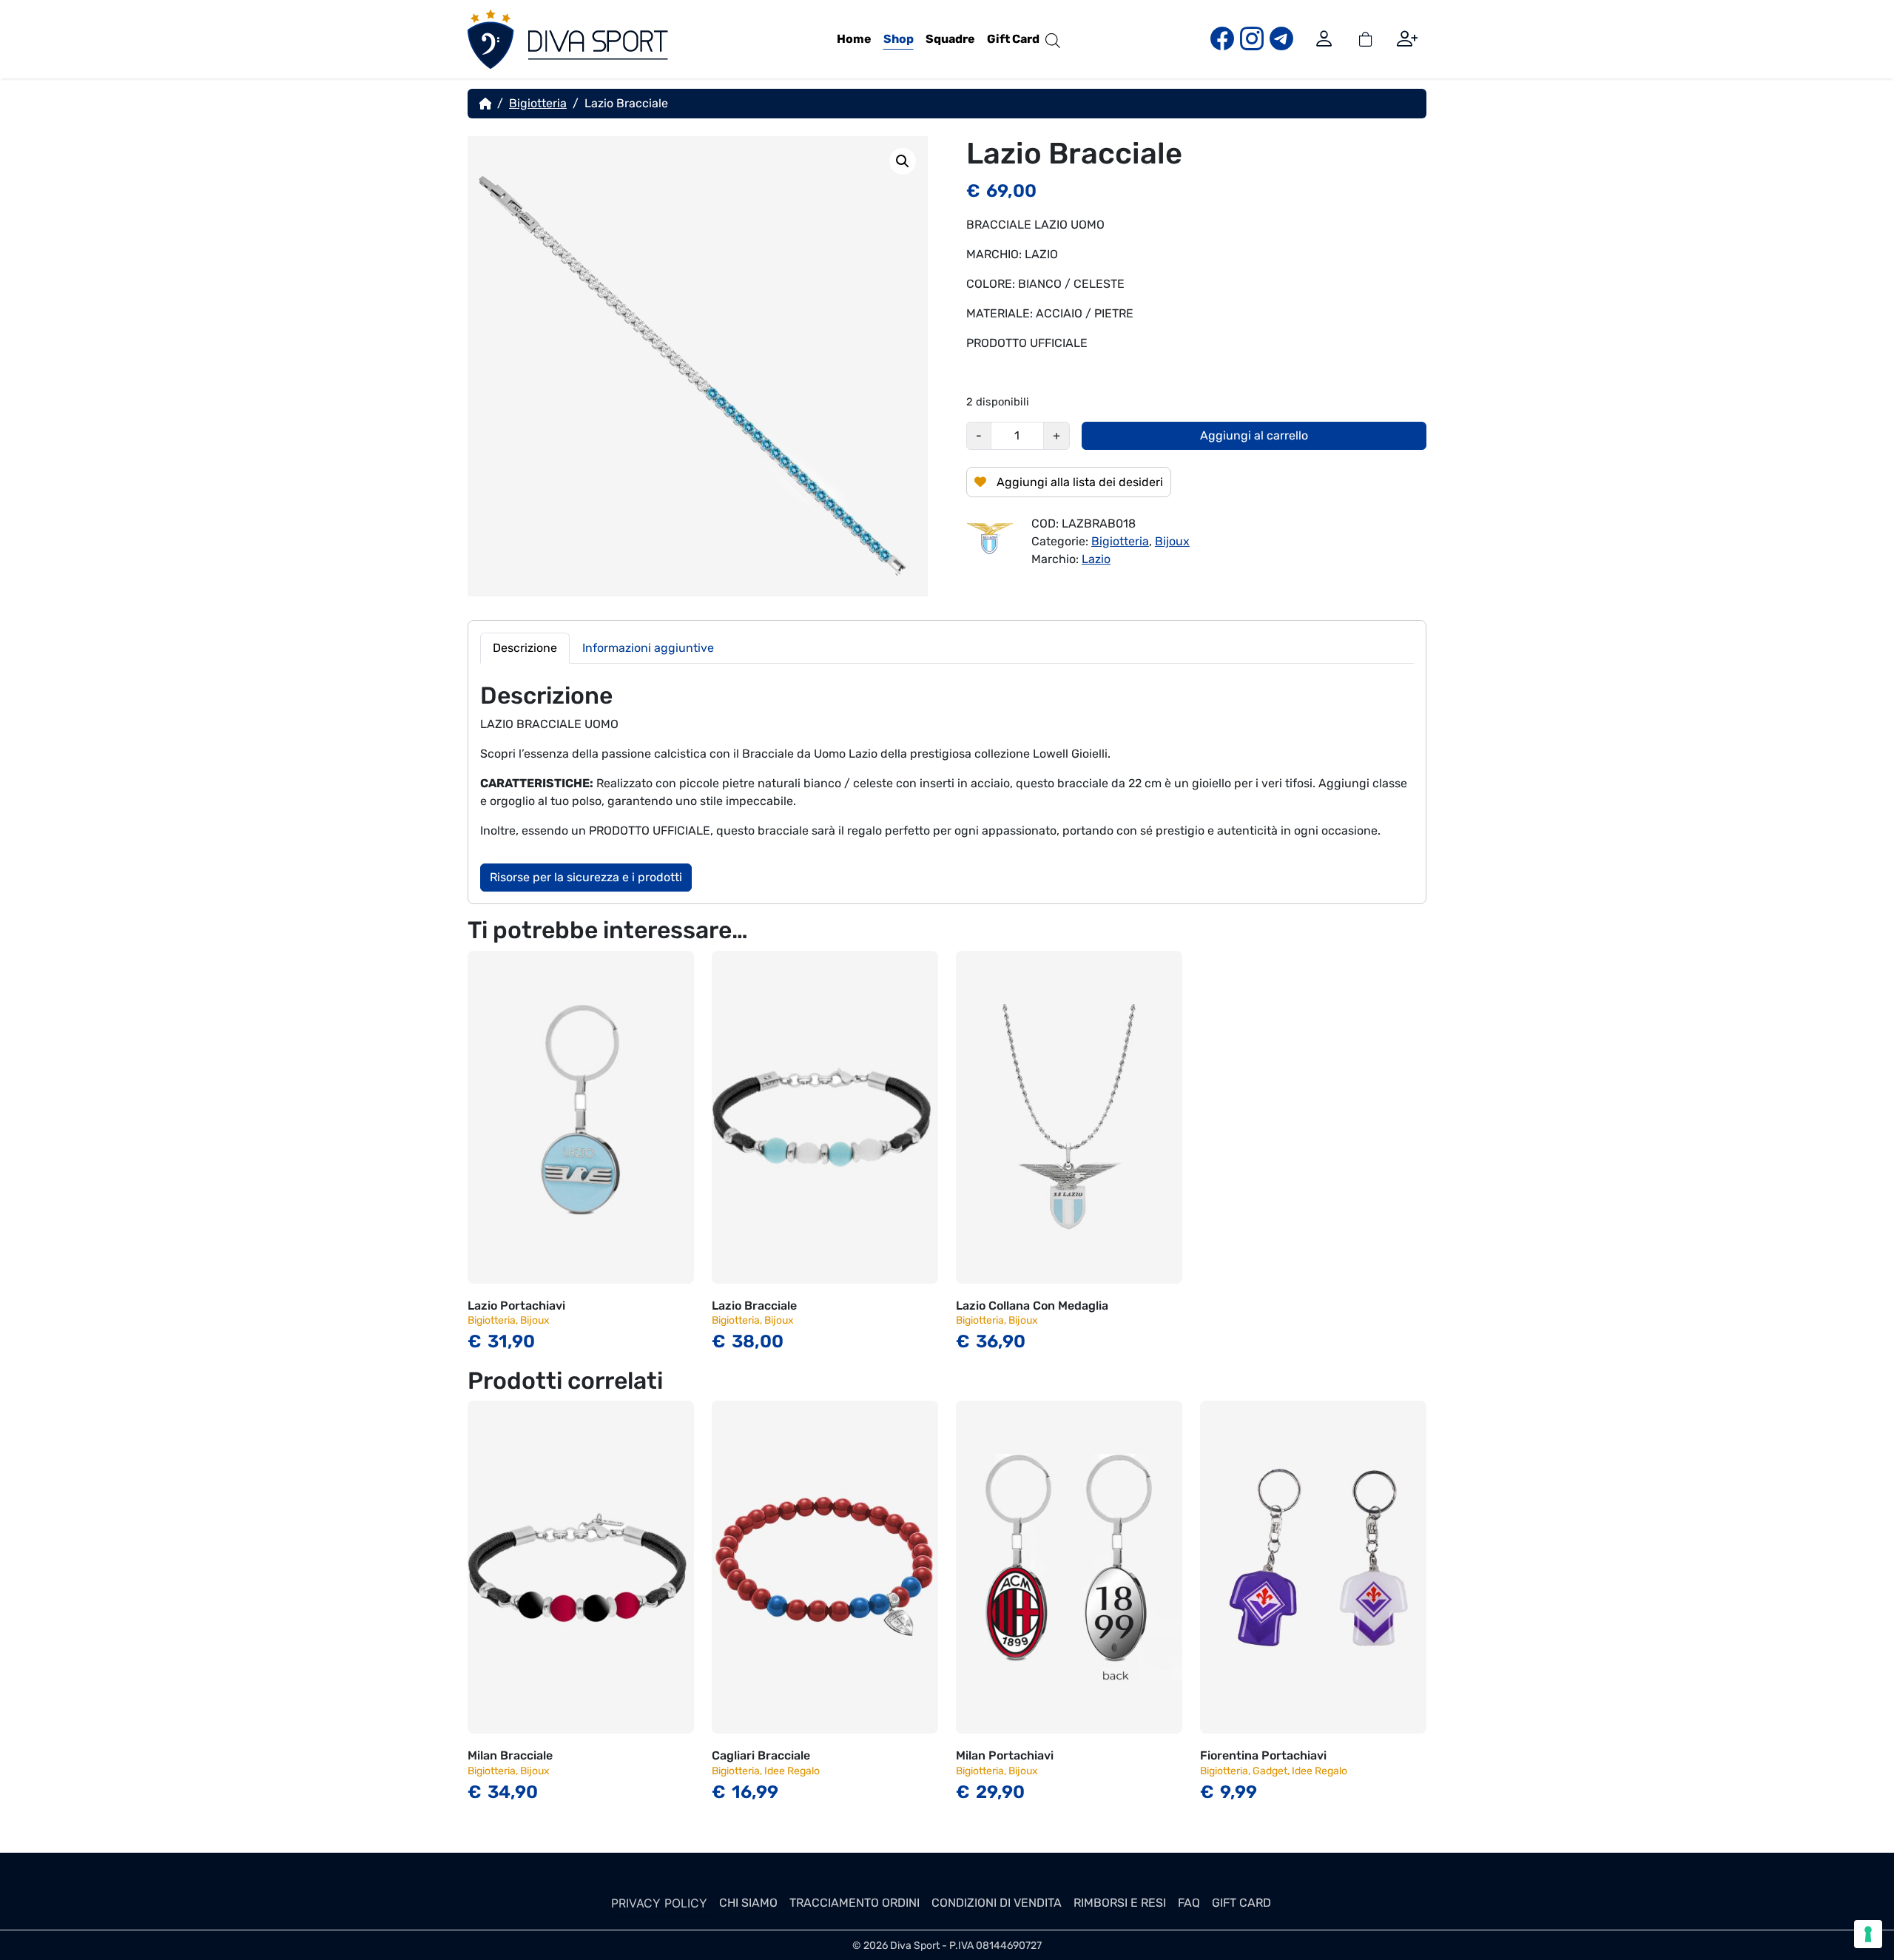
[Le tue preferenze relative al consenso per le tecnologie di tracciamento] (1868, 1934)
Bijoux (1172, 541)
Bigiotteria (538, 103)
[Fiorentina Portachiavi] (1313, 1567)
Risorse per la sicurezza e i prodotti (586, 877)
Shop (899, 39)
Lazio (1096, 559)
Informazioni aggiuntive (648, 648)
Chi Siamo (748, 1903)
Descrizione (525, 648)
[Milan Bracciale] (581, 1567)
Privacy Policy (659, 1903)
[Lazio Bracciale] (825, 1117)
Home (854, 39)
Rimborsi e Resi (1120, 1903)
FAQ (1189, 1903)
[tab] (525, 648)
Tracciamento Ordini (855, 1903)
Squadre (950, 39)
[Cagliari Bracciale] (825, 1567)
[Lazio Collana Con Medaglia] (1069, 1117)
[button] (903, 161)
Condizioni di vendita (997, 1903)
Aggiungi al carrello (1254, 435)
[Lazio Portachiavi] (581, 1117)
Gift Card (1013, 39)
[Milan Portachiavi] (1069, 1567)
